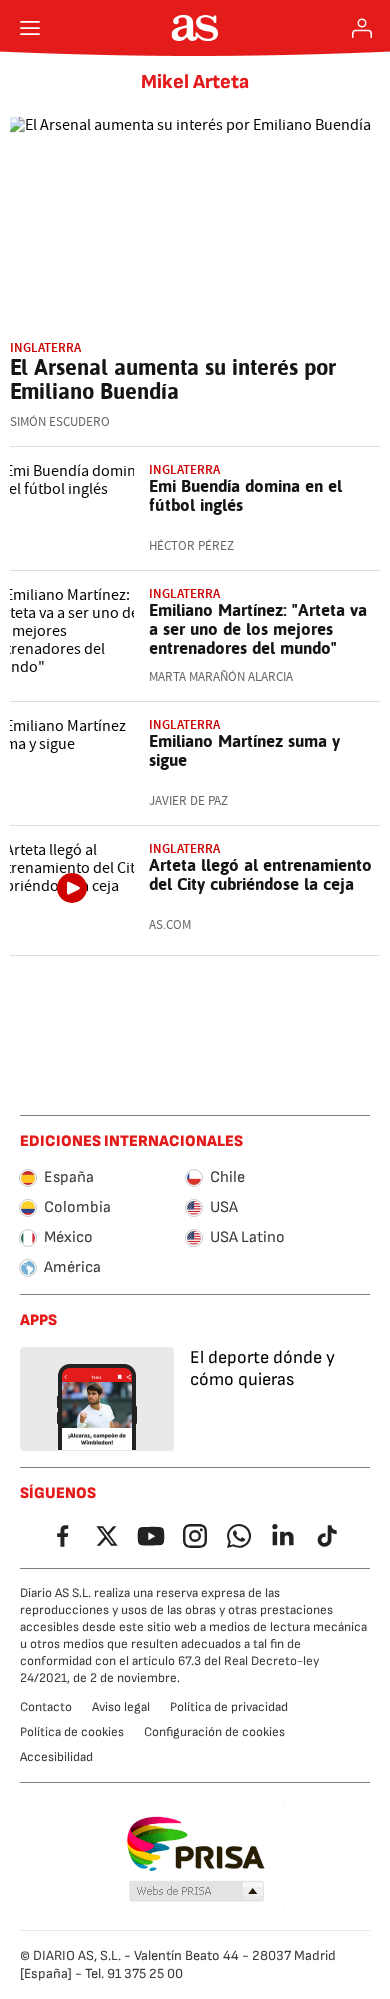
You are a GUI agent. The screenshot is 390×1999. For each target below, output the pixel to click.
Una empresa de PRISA (195, 1844)
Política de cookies (72, 1732)
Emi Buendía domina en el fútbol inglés (245, 495)
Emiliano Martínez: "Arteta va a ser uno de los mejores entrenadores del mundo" (258, 629)
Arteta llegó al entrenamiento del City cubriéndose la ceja (260, 874)
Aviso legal (121, 1707)
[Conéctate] (362, 28)
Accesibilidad (56, 1757)
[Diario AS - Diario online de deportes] (195, 28)
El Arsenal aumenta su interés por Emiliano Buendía (173, 379)
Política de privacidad (229, 1707)
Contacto (46, 1707)
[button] (197, 1892)
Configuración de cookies (214, 1732)
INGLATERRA (45, 347)
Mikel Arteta (195, 82)
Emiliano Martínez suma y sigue (244, 750)
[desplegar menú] (30, 28)
